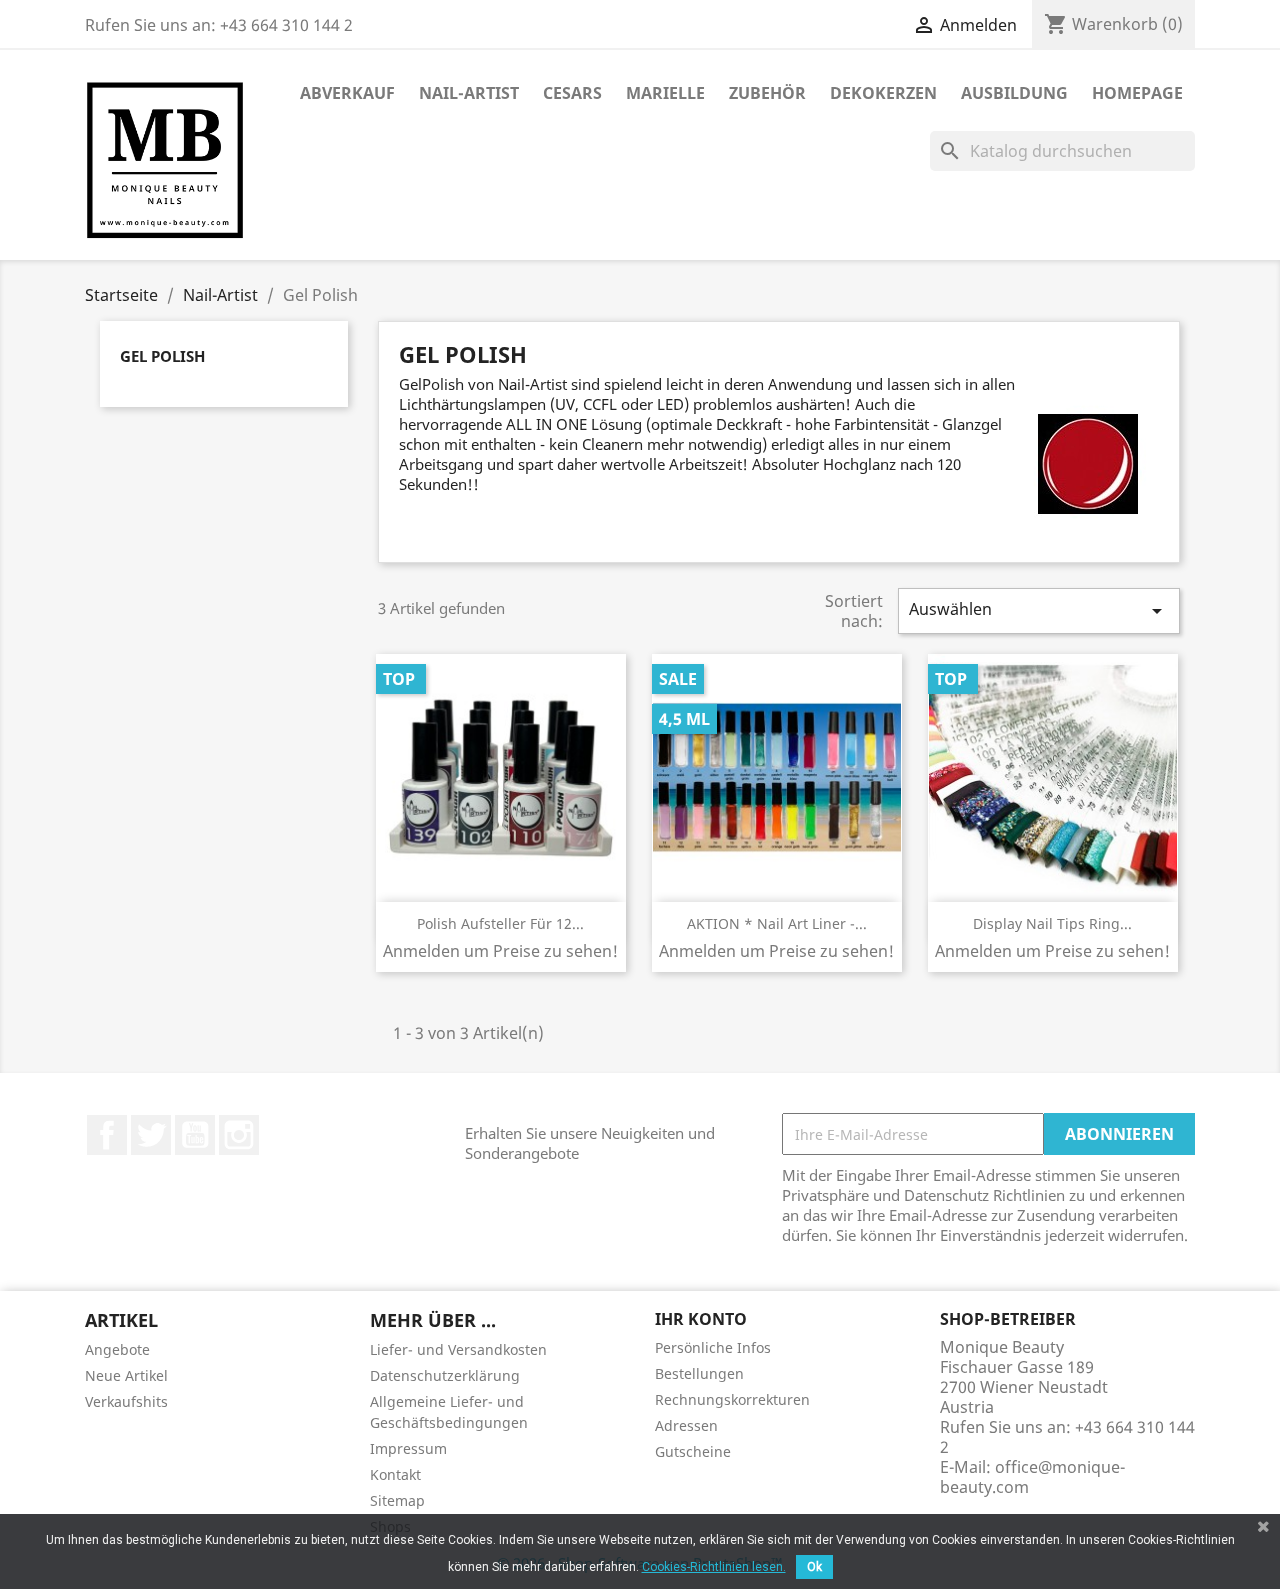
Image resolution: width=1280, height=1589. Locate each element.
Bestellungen (699, 1373)
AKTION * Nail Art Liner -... (777, 923)
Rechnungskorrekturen (732, 1399)
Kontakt (395, 1474)
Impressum (408, 1448)
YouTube (195, 1135)
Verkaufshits (126, 1401)
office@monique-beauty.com (1032, 1477)
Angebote (117, 1349)
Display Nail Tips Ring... (1052, 923)
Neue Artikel (126, 1375)
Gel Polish (162, 356)
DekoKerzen (883, 93)
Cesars (572, 93)
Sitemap (397, 1500)
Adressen (686, 1425)
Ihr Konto (701, 1319)
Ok (814, 1567)
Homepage (1137, 93)
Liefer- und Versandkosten (458, 1349)
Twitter (151, 1135)
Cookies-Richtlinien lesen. (714, 1567)
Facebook (107, 1135)
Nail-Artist (469, 93)
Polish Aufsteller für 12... (500, 923)
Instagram (239, 1135)
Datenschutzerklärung (445, 1375)
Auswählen (1039, 610)
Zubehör (767, 93)
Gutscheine (693, 1451)
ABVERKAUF (347, 93)
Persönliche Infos (713, 1347)
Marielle (665, 93)
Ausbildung (1014, 93)
